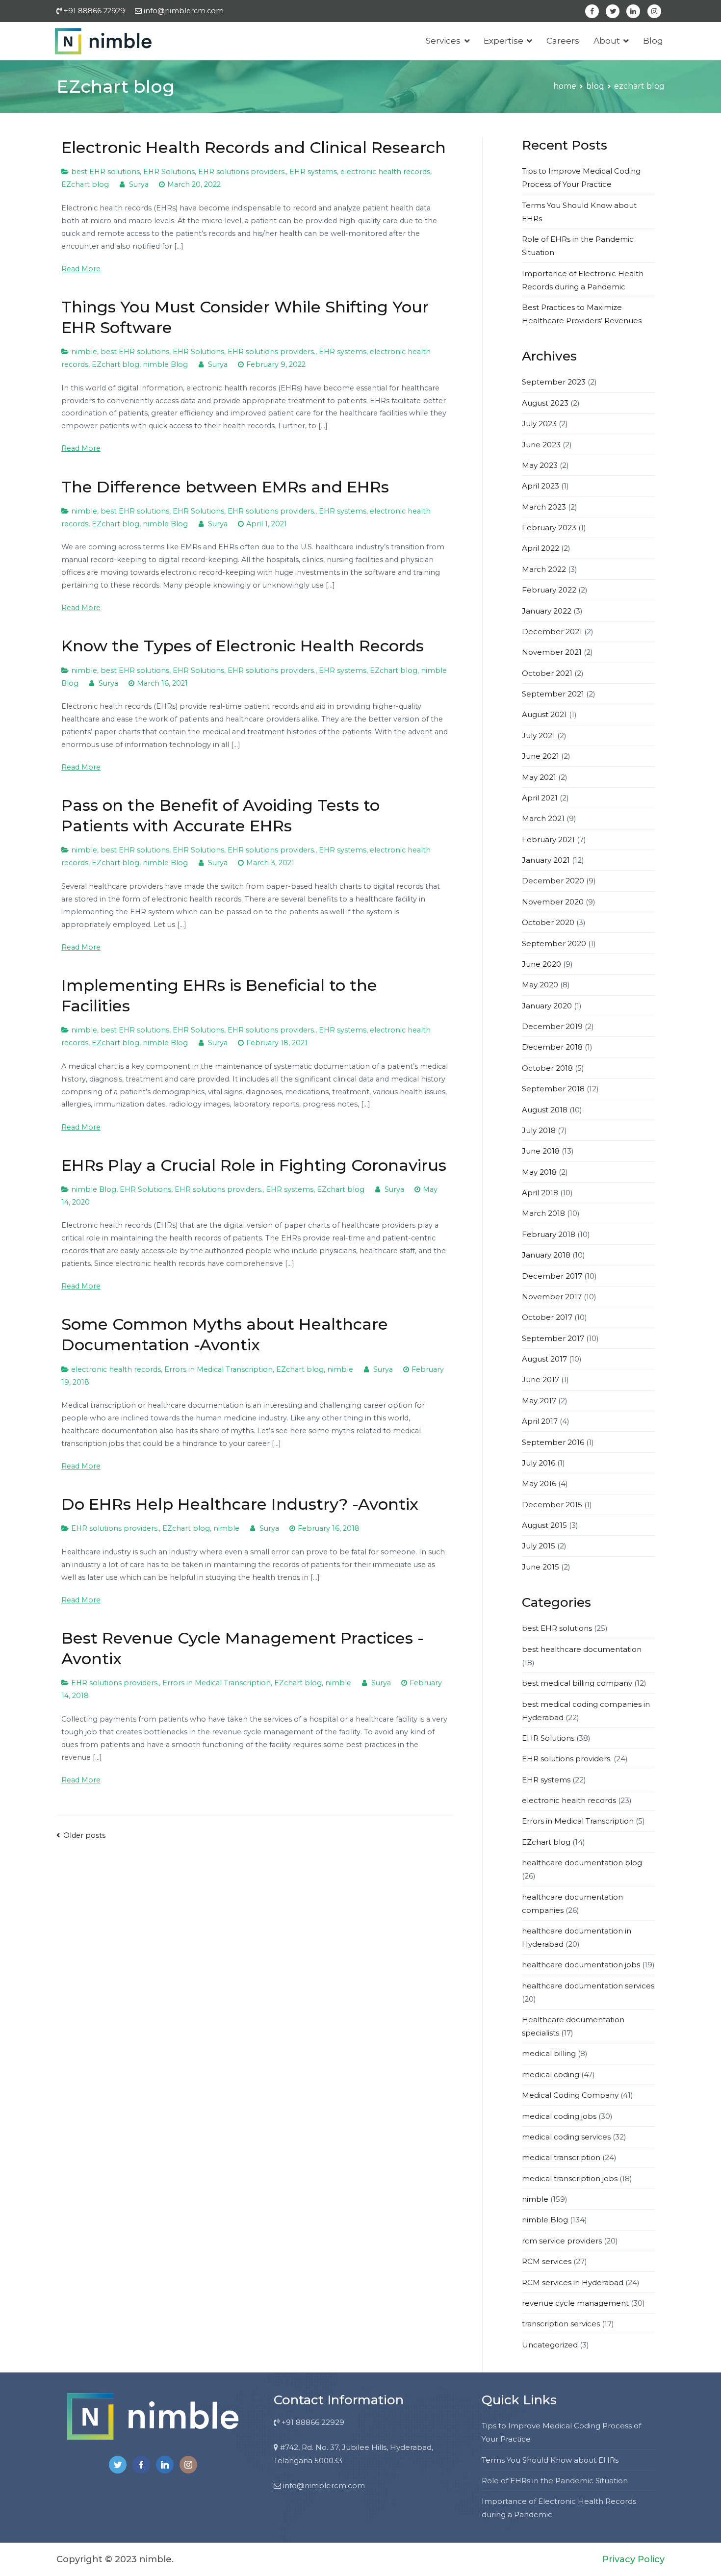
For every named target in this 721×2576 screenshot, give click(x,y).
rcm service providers (562, 2241)
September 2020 (554, 943)
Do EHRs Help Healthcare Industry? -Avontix (240, 1504)
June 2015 (541, 1567)
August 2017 (544, 1359)
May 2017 (539, 1401)
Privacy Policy (633, 2559)
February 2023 (549, 528)
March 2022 (544, 569)
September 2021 (553, 694)
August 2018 (545, 1110)
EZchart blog (85, 184)
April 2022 (541, 548)
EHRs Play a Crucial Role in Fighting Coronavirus (254, 1165)
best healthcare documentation (582, 1649)
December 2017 (552, 1276)
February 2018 (549, 1234)
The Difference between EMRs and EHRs (225, 487)
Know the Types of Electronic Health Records (243, 646)
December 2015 (552, 1505)
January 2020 (547, 1006)
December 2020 (553, 881)
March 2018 (543, 1213)
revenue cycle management (575, 2303)
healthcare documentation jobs (581, 1965)
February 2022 (549, 590)
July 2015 (539, 1546)
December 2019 (552, 1026)
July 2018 (539, 1130)
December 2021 (552, 631)
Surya (139, 184)
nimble (84, 352)
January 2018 (546, 1255)
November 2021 (552, 652)
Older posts (84, 1835)
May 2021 (539, 777)
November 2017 (552, 1297)
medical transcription (561, 2157)
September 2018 (553, 1089)
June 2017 (541, 1379)
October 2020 (548, 922)
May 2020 (540, 985)
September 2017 (553, 1338)
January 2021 (546, 860)
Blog (653, 41)
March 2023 (544, 507)
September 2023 (554, 382)
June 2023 (541, 445)
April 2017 (540, 1421)
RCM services (547, 2261)
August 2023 (545, 403)
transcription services (561, 2324)
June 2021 (541, 756)
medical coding (551, 2074)
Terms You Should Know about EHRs (550, 2460)
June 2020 (541, 964)
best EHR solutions (105, 172)
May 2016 (539, 1483)
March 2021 (543, 818)
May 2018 (539, 1172)
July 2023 (539, 424)
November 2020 (553, 902)
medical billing (549, 2053)
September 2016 (553, 1442)
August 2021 (544, 714)
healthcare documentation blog (582, 1863)
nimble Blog (165, 364)
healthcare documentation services (588, 1986)
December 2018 (552, 1047)
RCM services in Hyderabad (573, 2282)
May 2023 (540, 465)
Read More (81, 269)
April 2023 (541, 486)
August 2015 (544, 1525)
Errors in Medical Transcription (219, 1369)
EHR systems (313, 172)
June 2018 (541, 1151)
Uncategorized (550, 2345)
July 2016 (539, 1463)
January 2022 (547, 611)
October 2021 (547, 673)
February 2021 (548, 839)
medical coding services (566, 2137)
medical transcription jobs (570, 2178)
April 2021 (540, 798)
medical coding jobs (559, 2116)
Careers (563, 41)
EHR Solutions (169, 172)
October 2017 (547, 1317)
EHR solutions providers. (242, 172)
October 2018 (547, 1068)
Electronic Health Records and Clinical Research (254, 147)
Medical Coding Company (570, 2095)
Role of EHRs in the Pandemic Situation (555, 2481)
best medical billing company (577, 1683)
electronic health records (385, 172)
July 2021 (539, 735)
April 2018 (540, 1193)
